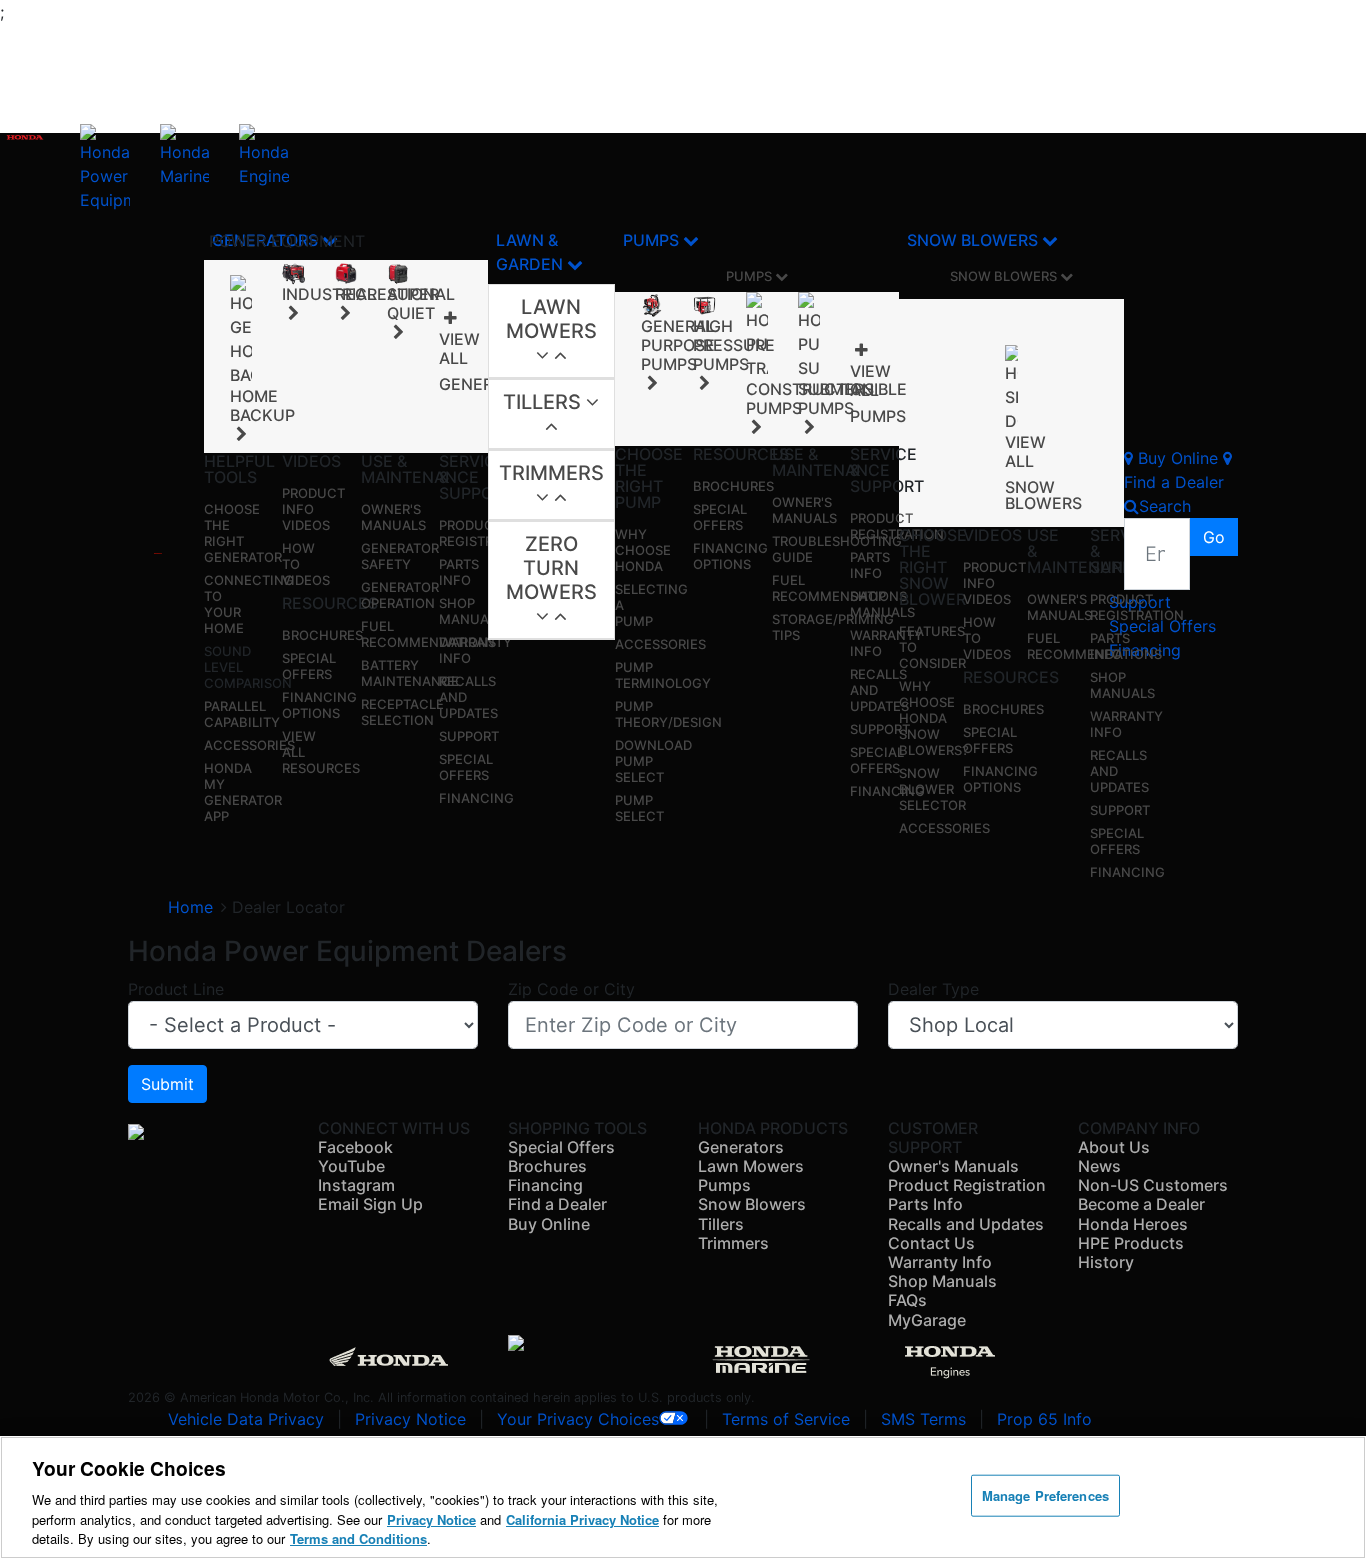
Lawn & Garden (531, 252)
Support (469, 736)
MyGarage (927, 1320)
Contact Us (931, 1243)
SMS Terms (923, 1419)
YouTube (351, 1166)
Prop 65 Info (1044, 1419)
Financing (476, 798)
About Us (1114, 1147)
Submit (167, 1084)
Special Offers (309, 666)
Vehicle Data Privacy (246, 1419)
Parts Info (459, 572)
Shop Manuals (471, 611)
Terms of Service (786, 1419)
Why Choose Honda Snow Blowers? (934, 718)
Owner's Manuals (393, 517)
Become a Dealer (1141, 1204)
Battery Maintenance (410, 673)
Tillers (544, 402)
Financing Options (319, 705)
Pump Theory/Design (668, 714)
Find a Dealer (557, 1204)
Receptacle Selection (402, 712)
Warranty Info (940, 1262)
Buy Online (549, 1224)
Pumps (653, 240)
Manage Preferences (1045, 1495)
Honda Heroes (1133, 1224)
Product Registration (486, 533)
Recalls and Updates (966, 1224)
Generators (741, 1147)
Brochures (322, 635)
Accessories (249, 745)
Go (1214, 537)
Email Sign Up (370, 1204)
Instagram (356, 1185)
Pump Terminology (663, 675)
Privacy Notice (410, 1419)
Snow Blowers (974, 240)
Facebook (355, 1147)
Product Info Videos (313, 509)
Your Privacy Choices (578, 1419)
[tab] (551, 331)
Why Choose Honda (643, 550)
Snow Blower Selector (932, 789)
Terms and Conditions (358, 1538)
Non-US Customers (1153, 1185)
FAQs (907, 1300)
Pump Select (639, 808)
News (1099, 1166)
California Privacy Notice (582, 1519)
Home (190, 907)
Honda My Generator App (243, 792)
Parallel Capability (242, 714)
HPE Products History (1131, 1252)
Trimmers (551, 473)
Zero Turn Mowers (551, 568)
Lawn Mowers (551, 319)
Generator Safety (400, 556)
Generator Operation (400, 595)
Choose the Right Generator (243, 533)
